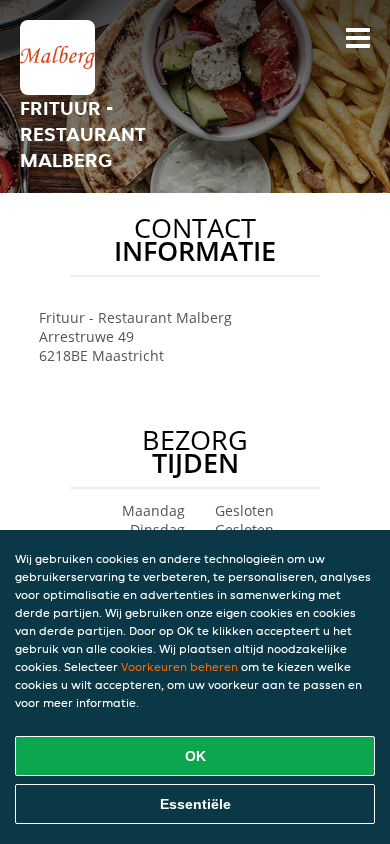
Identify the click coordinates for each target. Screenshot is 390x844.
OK (195, 756)
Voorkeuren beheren (179, 666)
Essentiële (195, 804)
